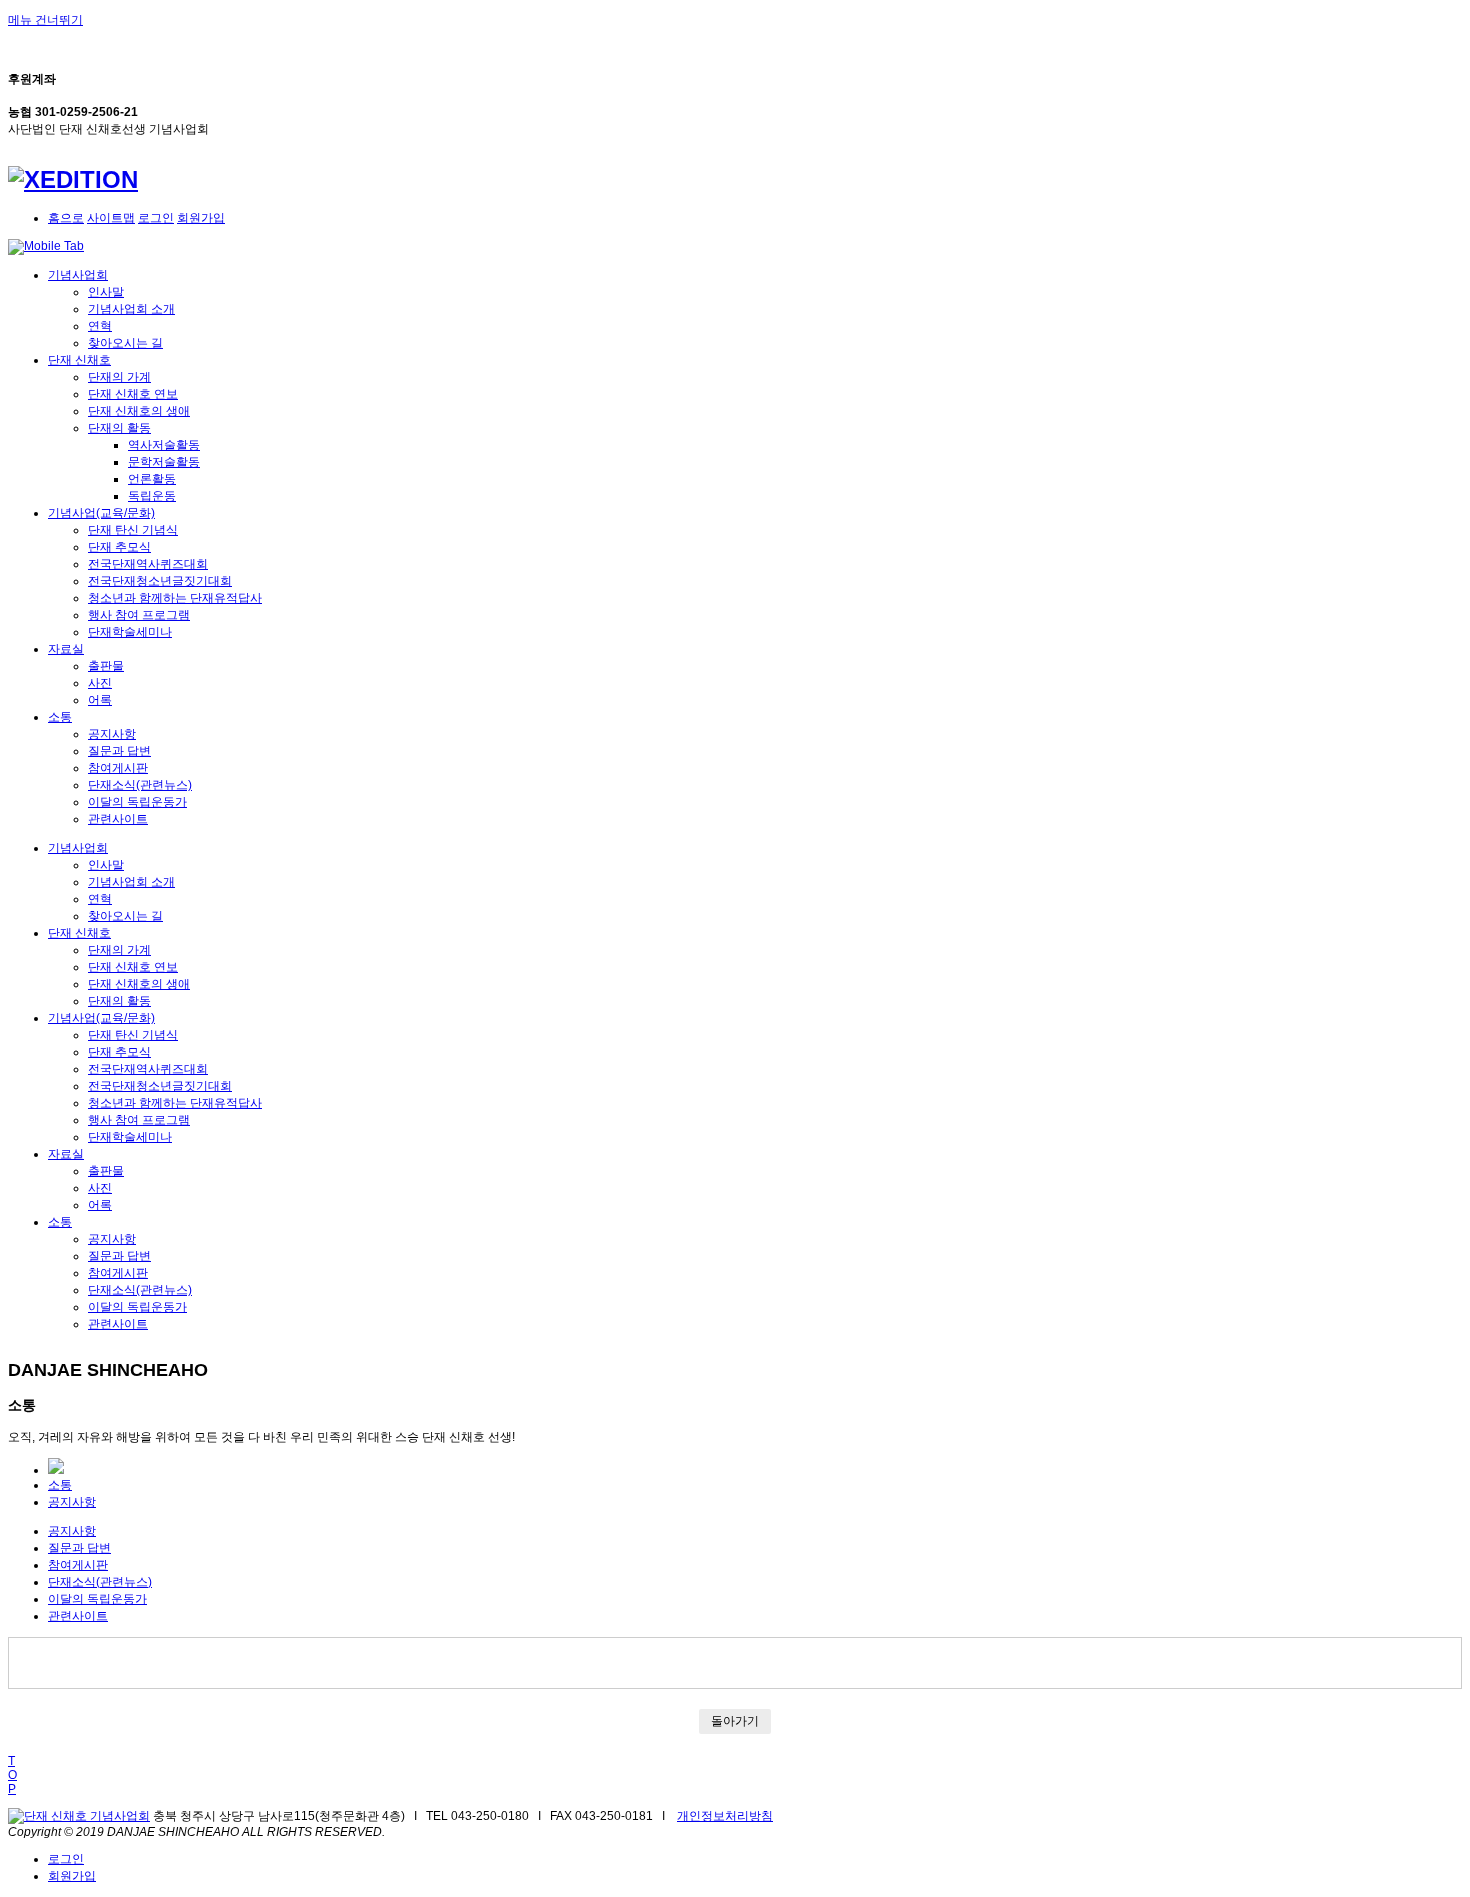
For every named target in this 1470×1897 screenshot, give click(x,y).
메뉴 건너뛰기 (45, 20)
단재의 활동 (119, 428)
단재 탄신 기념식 (133, 530)
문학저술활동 (164, 462)
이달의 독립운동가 (137, 802)
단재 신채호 (79, 360)
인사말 (106, 292)
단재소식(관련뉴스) (140, 785)
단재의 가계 (119, 377)
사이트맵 (111, 218)
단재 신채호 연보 (133, 394)
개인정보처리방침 (725, 1816)
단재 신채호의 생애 (139, 411)
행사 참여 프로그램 (139, 615)
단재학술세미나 (130, 632)
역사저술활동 (164, 445)
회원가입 (201, 218)
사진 (100, 683)
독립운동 (152, 496)
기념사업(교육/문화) (101, 513)
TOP (12, 1775)
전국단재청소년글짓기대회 (160, 581)
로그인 (156, 218)
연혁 (100, 326)
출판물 (106, 666)
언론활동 (152, 479)
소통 (60, 717)
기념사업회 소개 (131, 309)
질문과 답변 (119, 751)
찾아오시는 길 (125, 343)
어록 (100, 700)
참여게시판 (118, 768)
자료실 (66, 649)
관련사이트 (118, 819)
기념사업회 (78, 275)
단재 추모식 (119, 547)
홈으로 (66, 218)
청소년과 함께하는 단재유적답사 (175, 598)
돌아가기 (735, 1721)
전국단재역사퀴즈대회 (148, 564)
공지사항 (112, 734)
